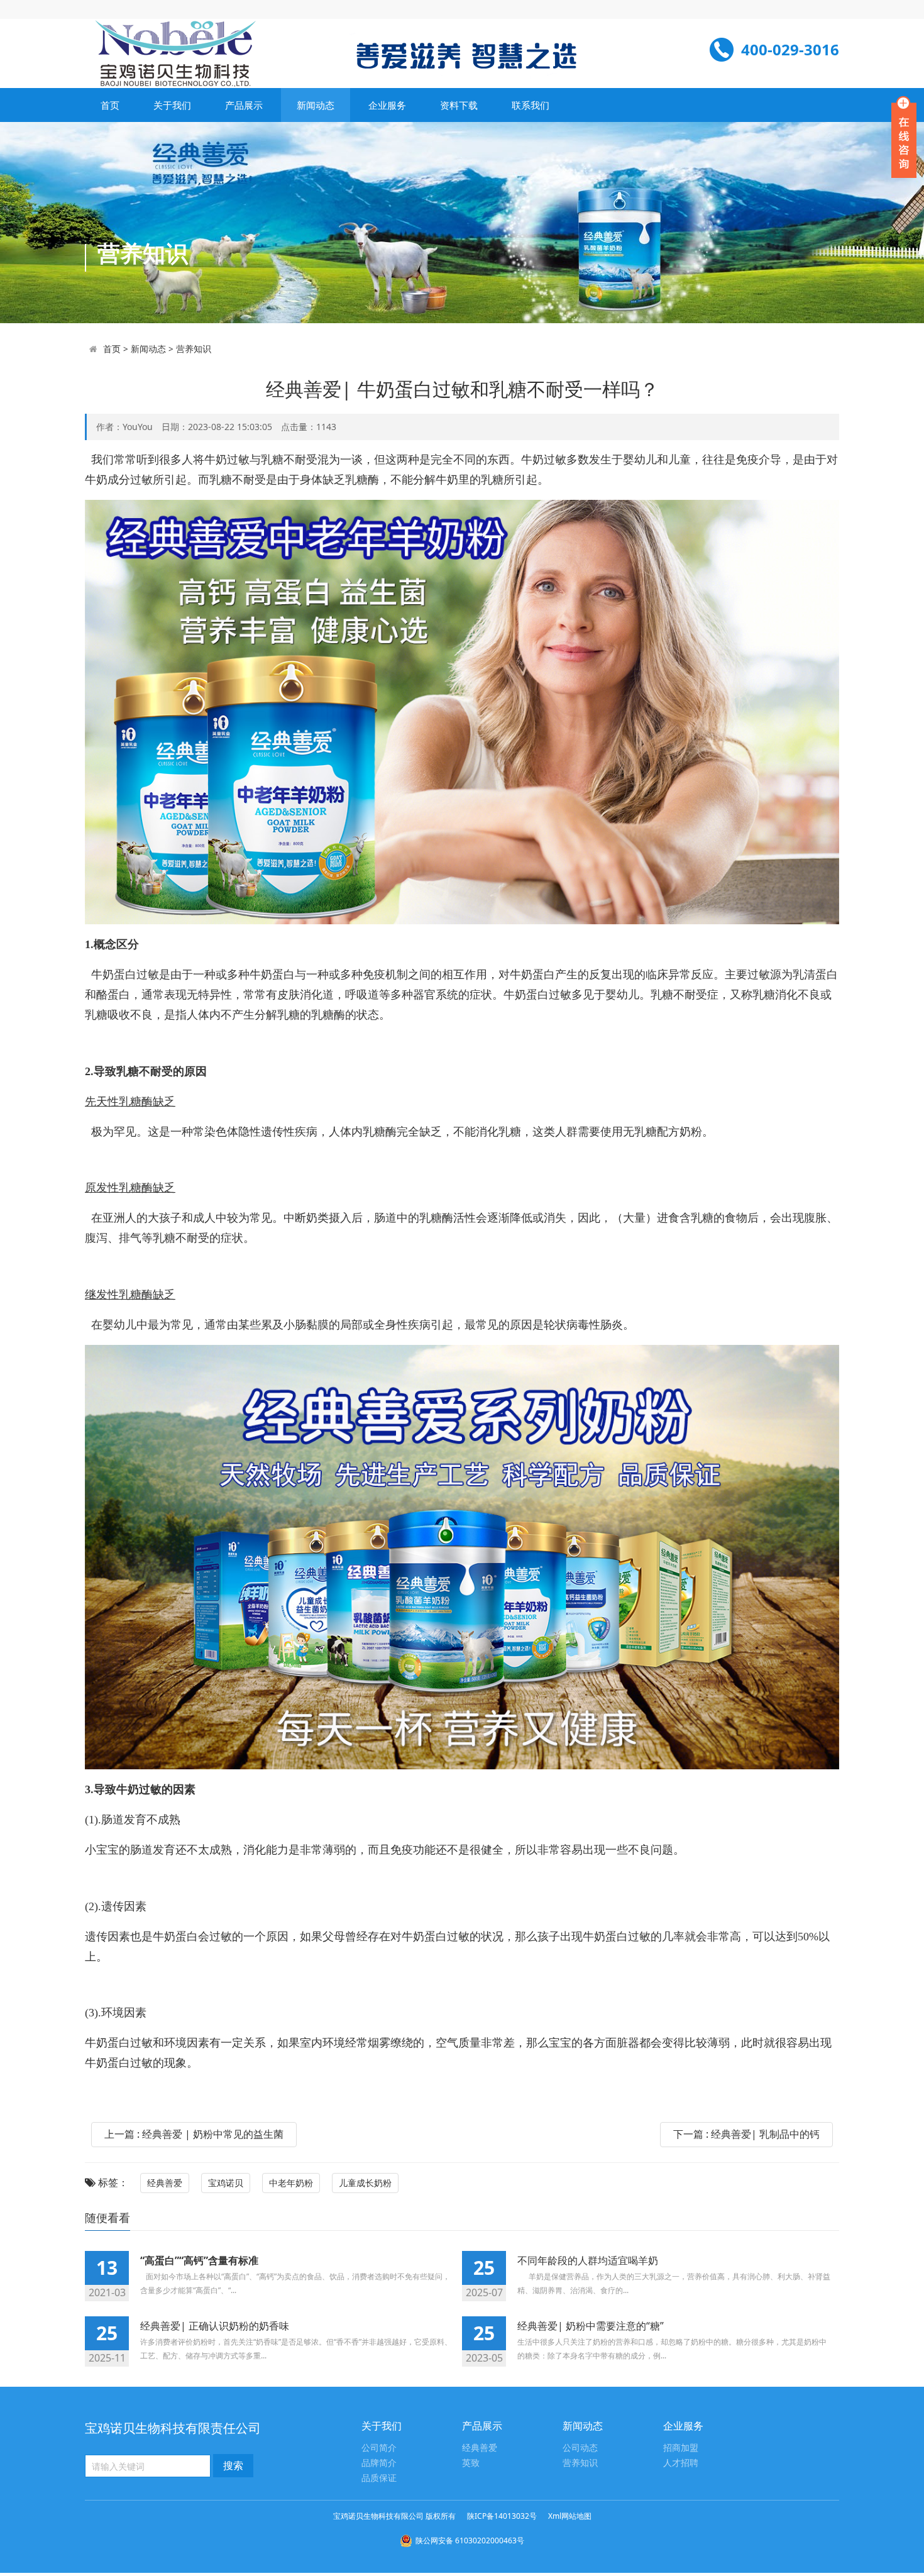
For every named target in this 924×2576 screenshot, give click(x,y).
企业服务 (387, 105)
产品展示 (244, 105)
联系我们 (531, 105)
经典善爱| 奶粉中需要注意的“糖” (591, 2326)
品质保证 (379, 2478)
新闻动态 (316, 105)
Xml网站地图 (570, 2516)
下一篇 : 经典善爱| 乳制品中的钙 (746, 2134)
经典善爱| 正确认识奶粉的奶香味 (215, 2326)
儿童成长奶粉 (365, 2183)
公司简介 (379, 2448)
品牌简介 (379, 2463)
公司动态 (580, 2448)
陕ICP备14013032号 (502, 2516)
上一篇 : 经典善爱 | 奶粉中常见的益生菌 (194, 2134)
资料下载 (459, 105)
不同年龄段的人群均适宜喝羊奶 (588, 2260)
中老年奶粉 (291, 2183)
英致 (471, 2463)
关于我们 (172, 105)
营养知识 (194, 349)
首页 (110, 105)
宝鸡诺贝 (226, 2183)
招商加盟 (681, 2448)
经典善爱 (165, 2183)
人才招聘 (681, 2463)
